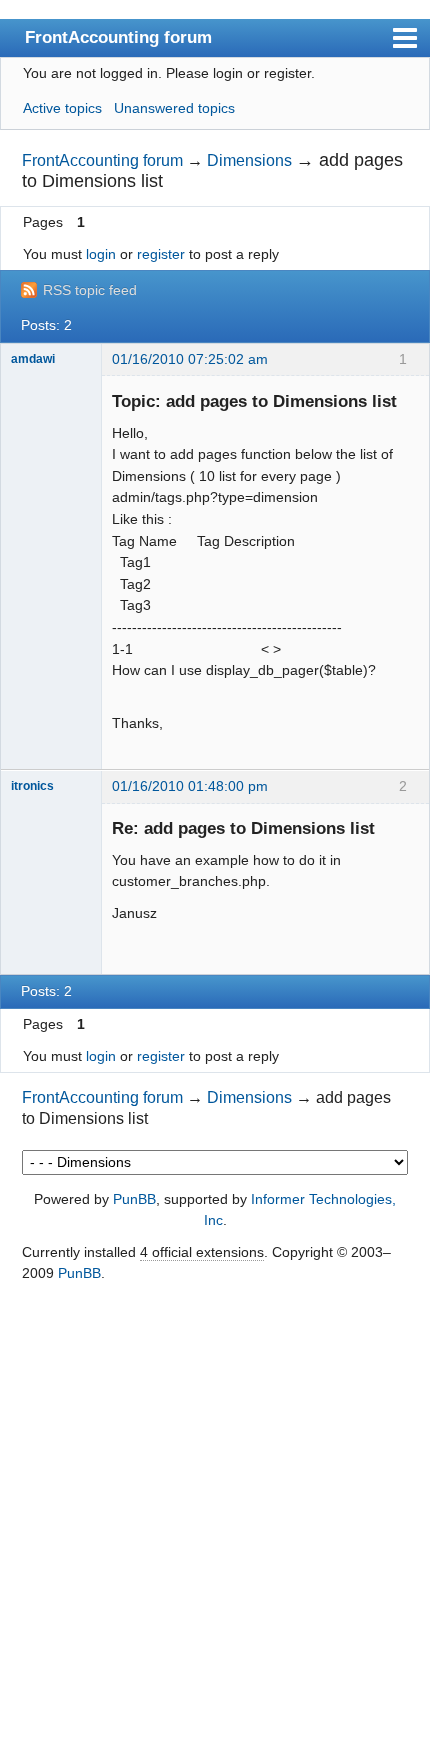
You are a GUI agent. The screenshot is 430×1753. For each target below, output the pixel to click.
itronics (32, 786)
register (161, 254)
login (101, 254)
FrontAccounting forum (118, 37)
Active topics (62, 108)
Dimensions (249, 160)
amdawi (33, 359)
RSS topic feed (90, 290)
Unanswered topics (174, 108)
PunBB (134, 1199)
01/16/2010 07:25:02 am (190, 359)
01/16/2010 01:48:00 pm (190, 786)
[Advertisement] (215, 1519)
